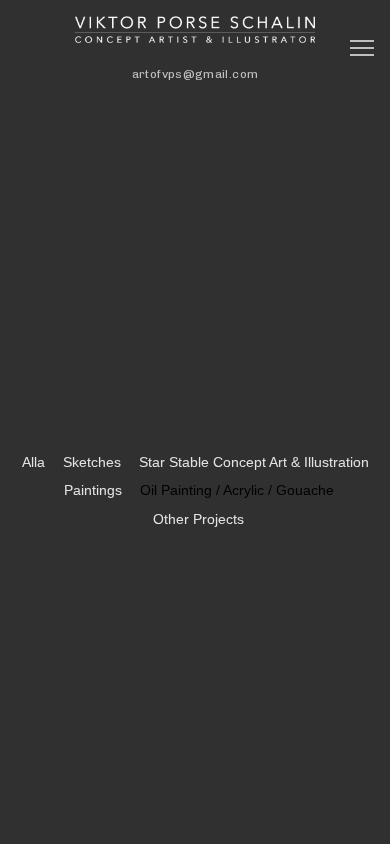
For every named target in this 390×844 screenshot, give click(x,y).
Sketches (92, 462)
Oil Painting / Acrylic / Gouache (237, 490)
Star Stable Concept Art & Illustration (254, 462)
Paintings (93, 490)
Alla (33, 462)
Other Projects (198, 519)
